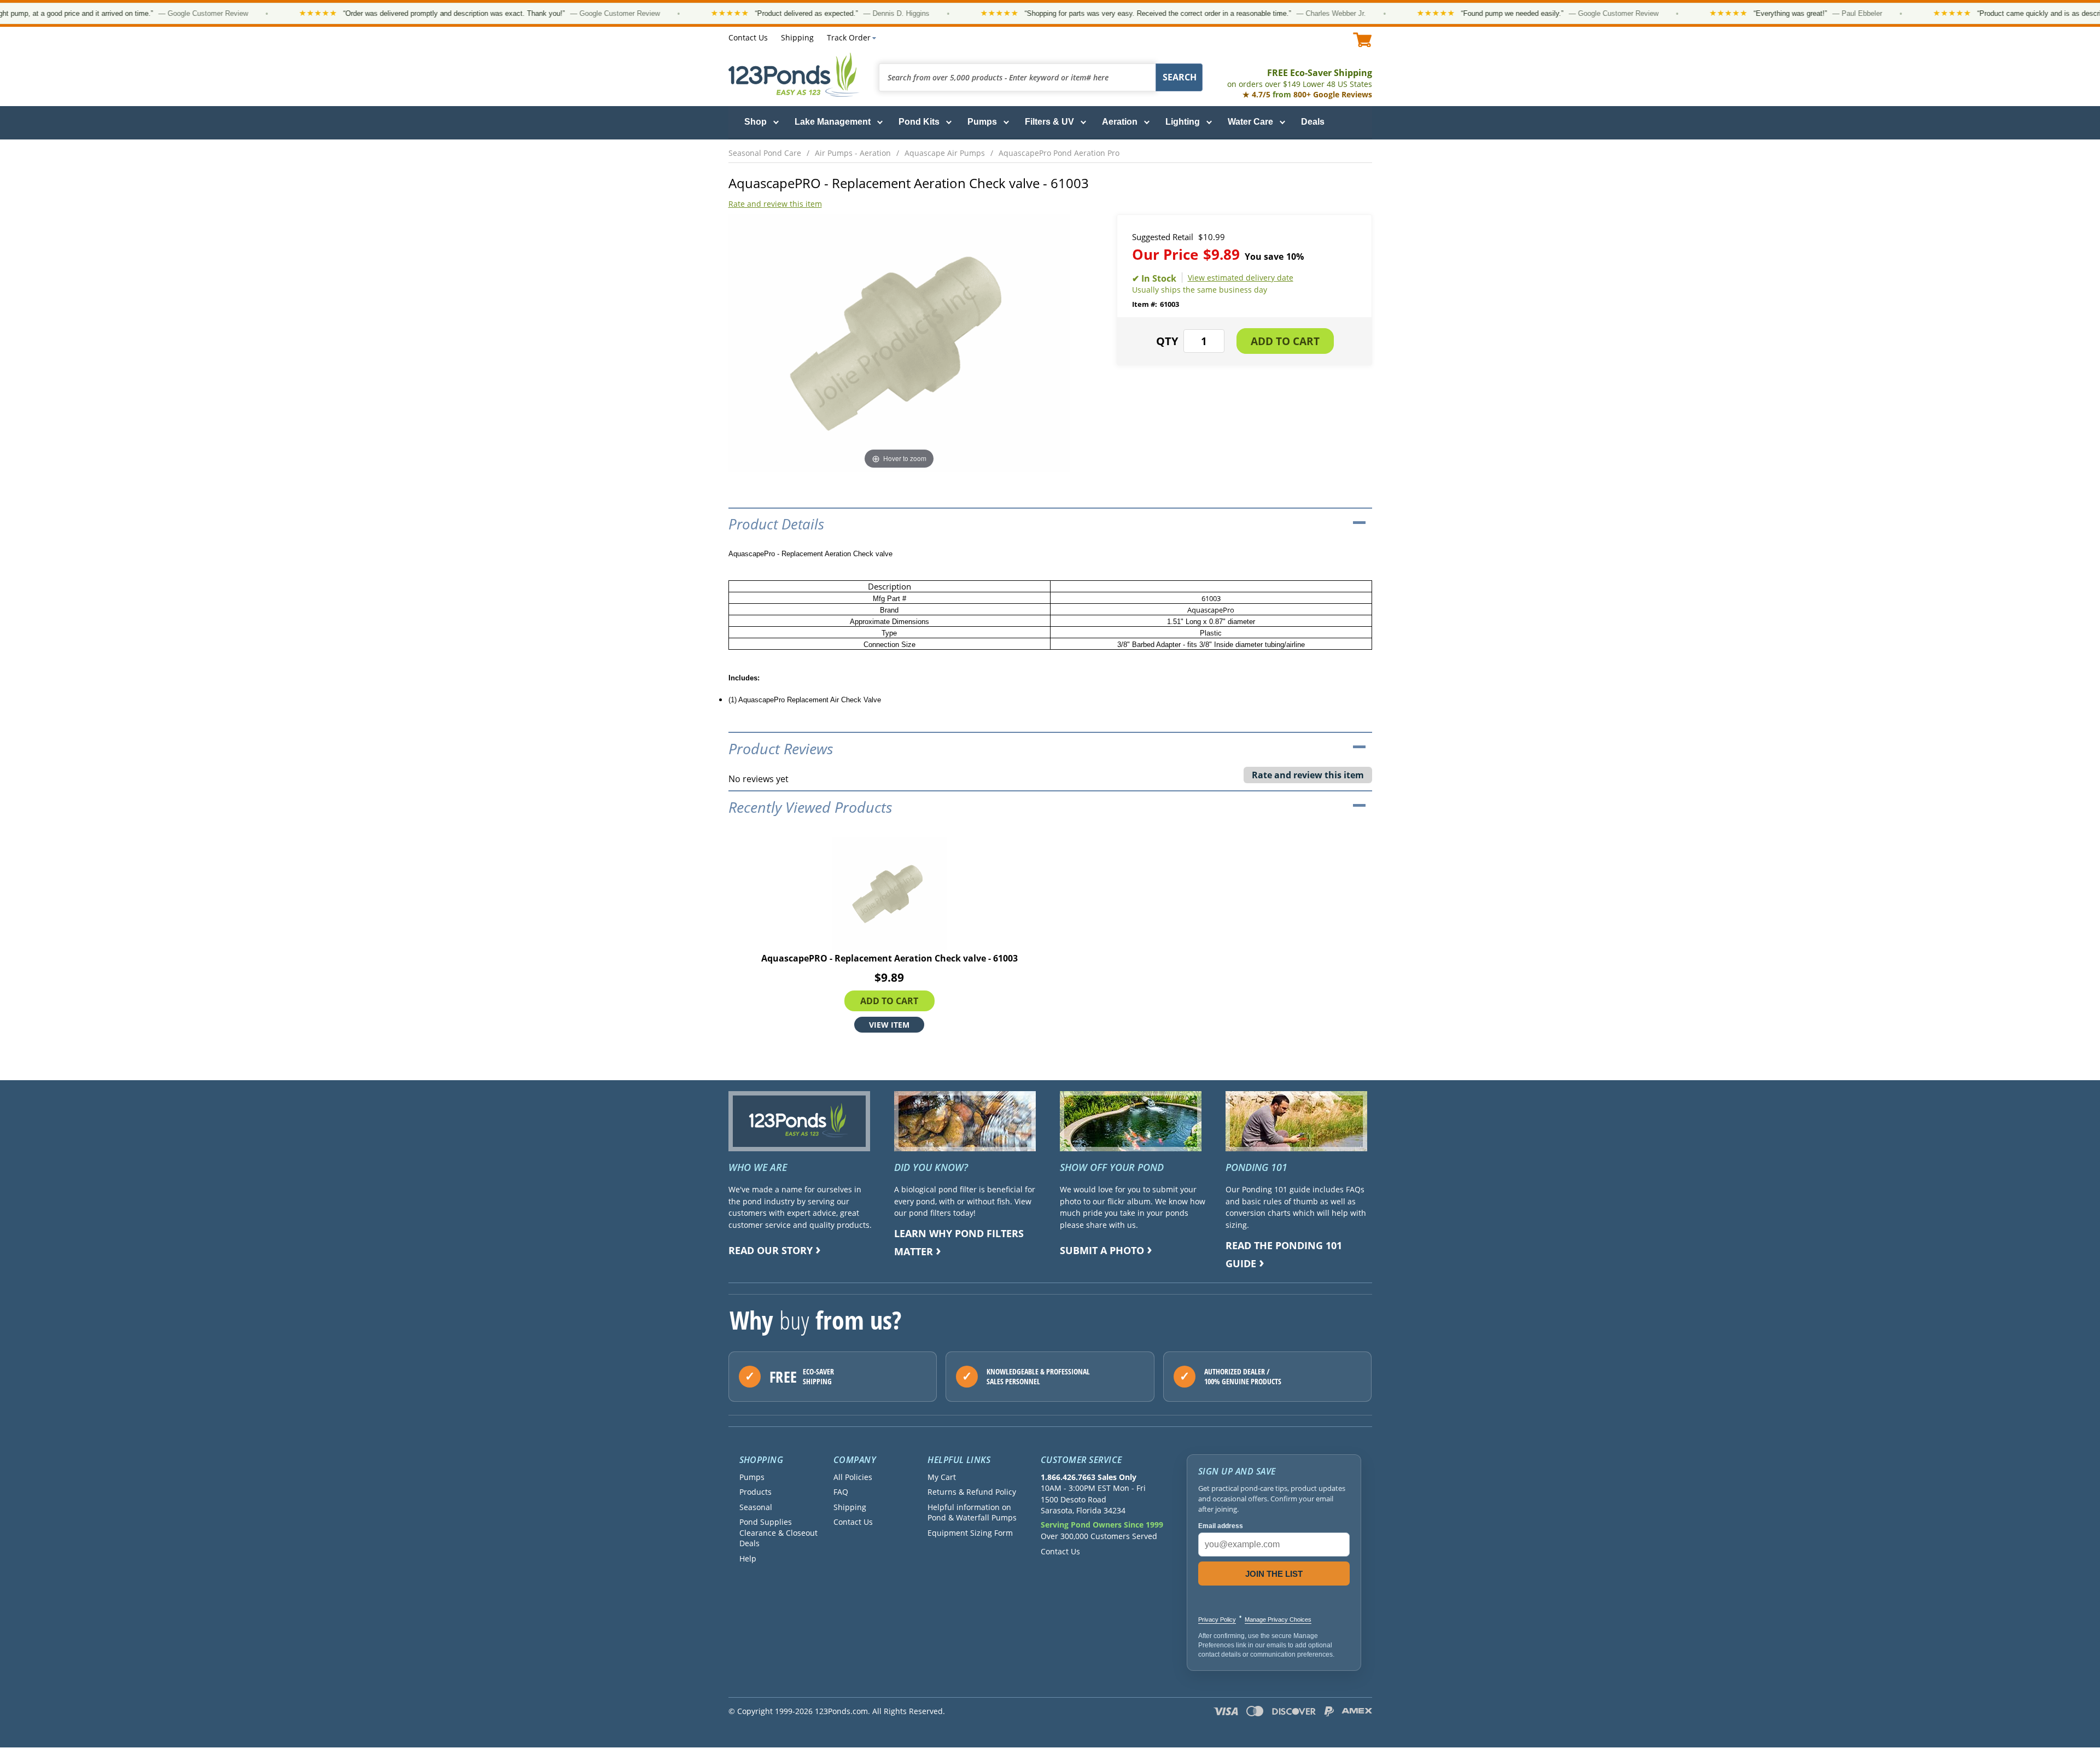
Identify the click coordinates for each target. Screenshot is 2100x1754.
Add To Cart (889, 1001)
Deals (1313, 122)
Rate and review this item (775, 204)
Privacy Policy (1217, 1619)
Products (756, 1492)
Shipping (797, 37)
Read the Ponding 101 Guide (1284, 1254)
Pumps (982, 122)
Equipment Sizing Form (970, 1533)
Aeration (1120, 122)
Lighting (1183, 122)
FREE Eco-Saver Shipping (1300, 78)
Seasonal (756, 1507)
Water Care (1250, 122)
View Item (889, 1025)
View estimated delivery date (1241, 278)
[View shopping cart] (1363, 40)
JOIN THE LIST (1274, 1574)
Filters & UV (1049, 122)
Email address (1221, 1526)
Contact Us (748, 37)
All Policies (853, 1477)
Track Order (849, 37)
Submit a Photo (1102, 1250)
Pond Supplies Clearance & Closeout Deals (778, 1532)
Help (748, 1558)
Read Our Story (771, 1250)
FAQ (841, 1492)
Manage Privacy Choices (1278, 1619)
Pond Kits (919, 122)
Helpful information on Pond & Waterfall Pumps (972, 1512)
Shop (756, 122)
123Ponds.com (794, 75)
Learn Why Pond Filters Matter (959, 1242)
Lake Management (833, 122)
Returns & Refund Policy (972, 1492)
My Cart (942, 1477)
